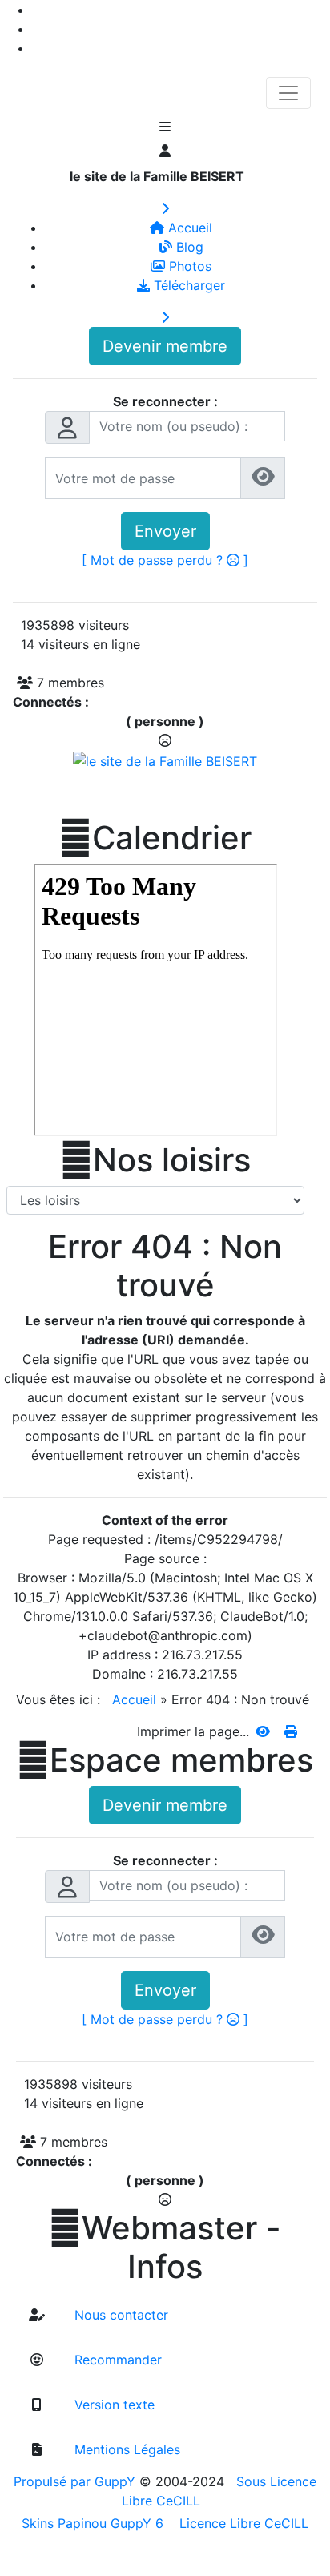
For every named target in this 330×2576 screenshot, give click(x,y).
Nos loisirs (155, 1160)
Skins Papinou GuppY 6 (97, 2523)
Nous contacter (119, 2315)
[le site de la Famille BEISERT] (165, 760)
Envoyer (165, 531)
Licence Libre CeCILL (242, 2523)
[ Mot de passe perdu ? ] (165, 560)
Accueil (134, 1699)
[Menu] (165, 128)
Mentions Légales (125, 2449)
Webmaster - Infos (165, 2247)
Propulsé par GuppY (76, 2481)
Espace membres (165, 1760)
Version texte (113, 2405)
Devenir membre (165, 346)
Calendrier (155, 838)
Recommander (116, 2360)
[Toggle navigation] (288, 93)
